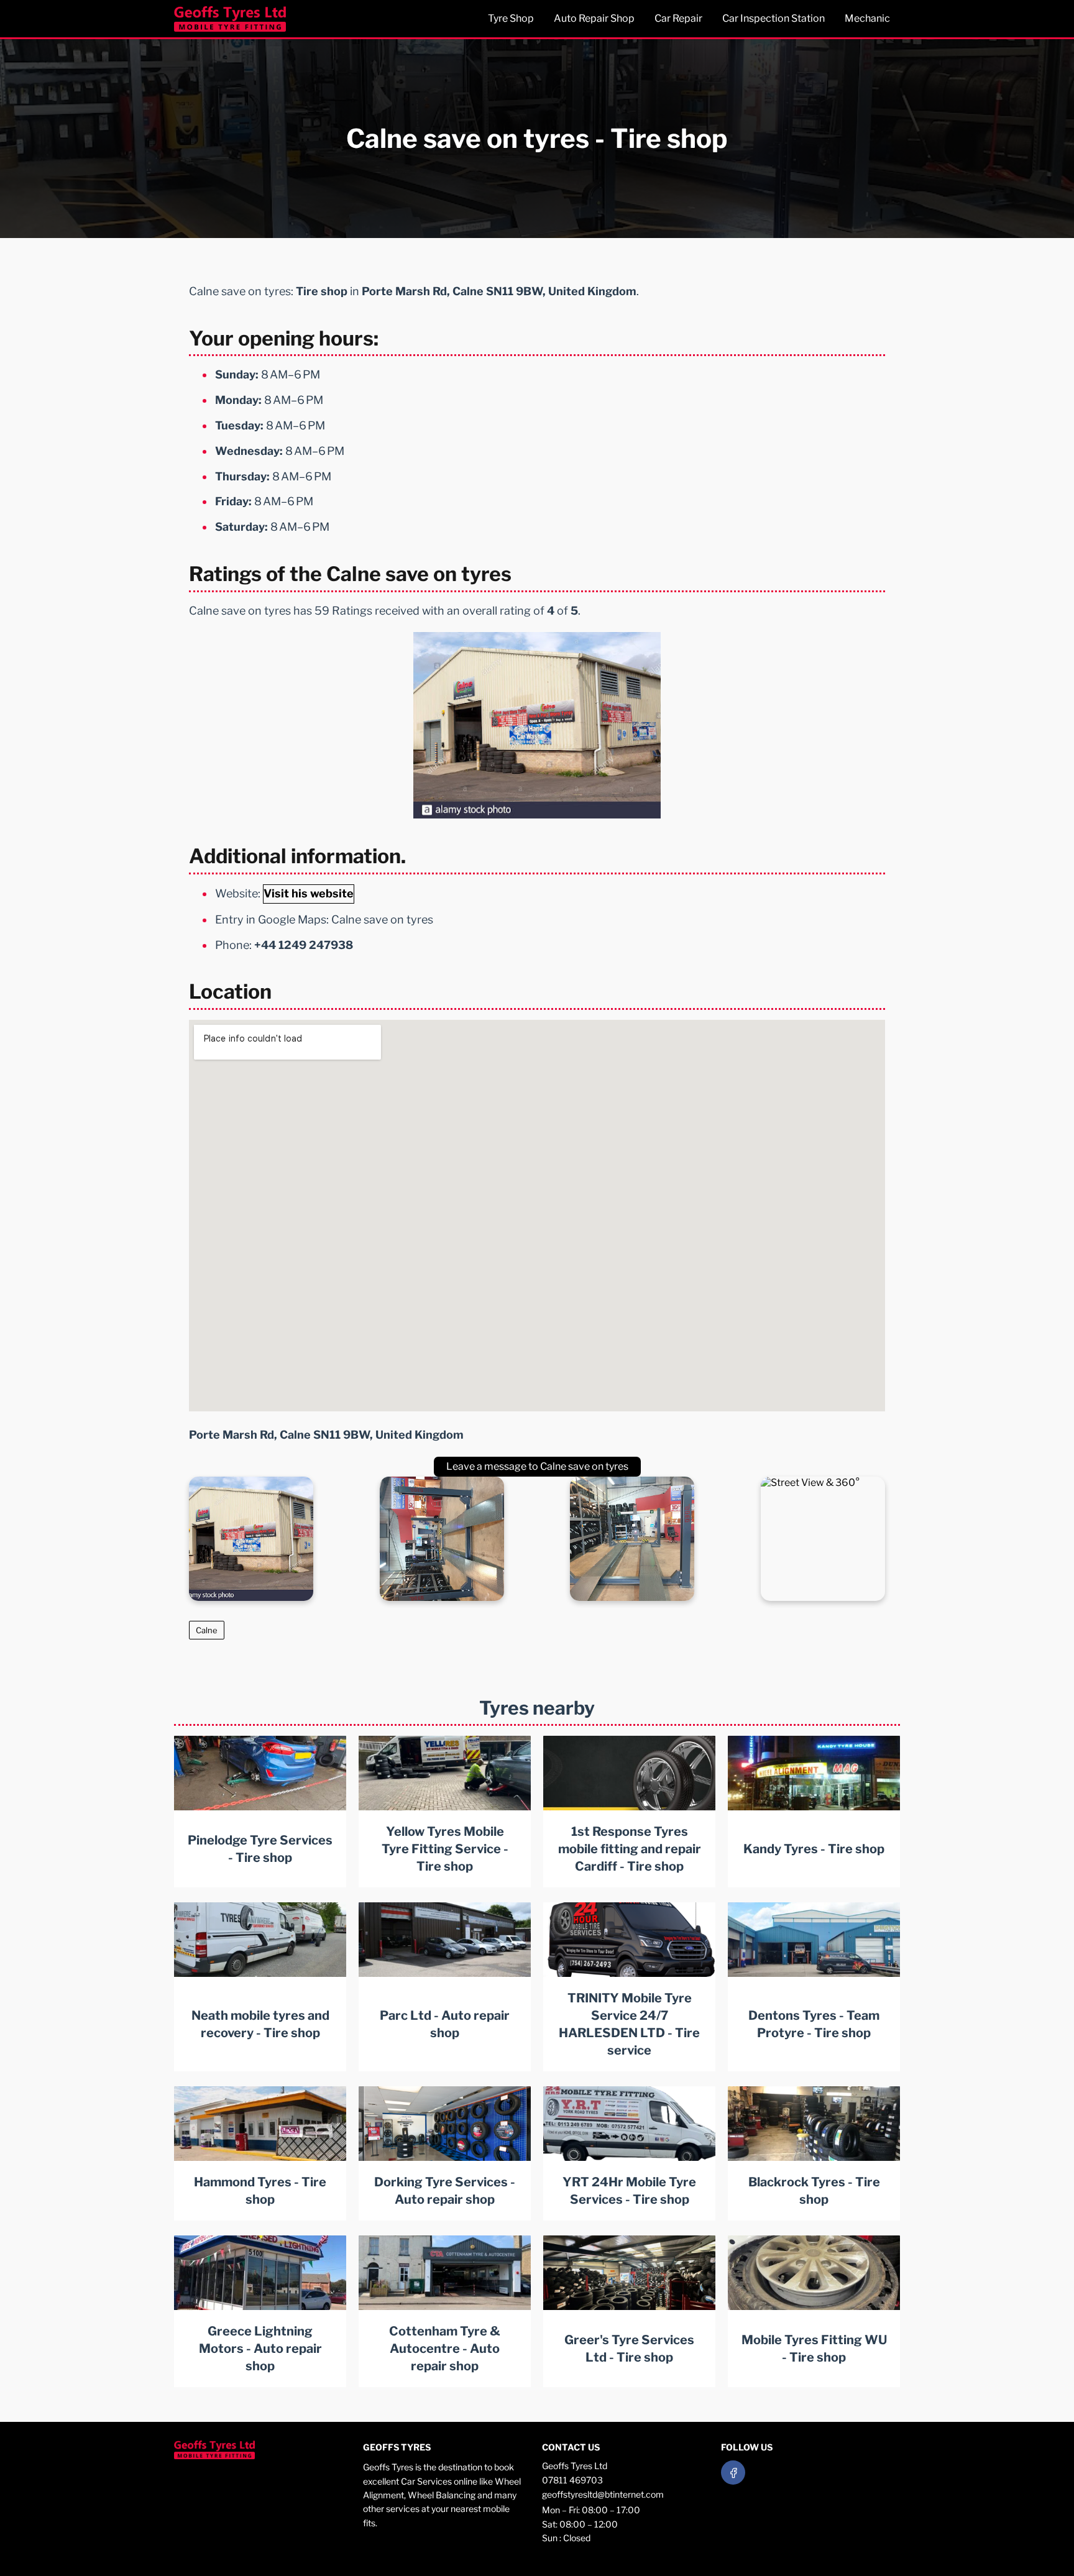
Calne (207, 1630)
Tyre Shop (511, 18)
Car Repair (678, 18)
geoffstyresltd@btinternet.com (603, 2494)
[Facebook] (733, 2473)
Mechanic (867, 18)
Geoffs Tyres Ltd (575, 2466)
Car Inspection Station (773, 18)
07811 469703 (572, 2480)
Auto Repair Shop (594, 18)
